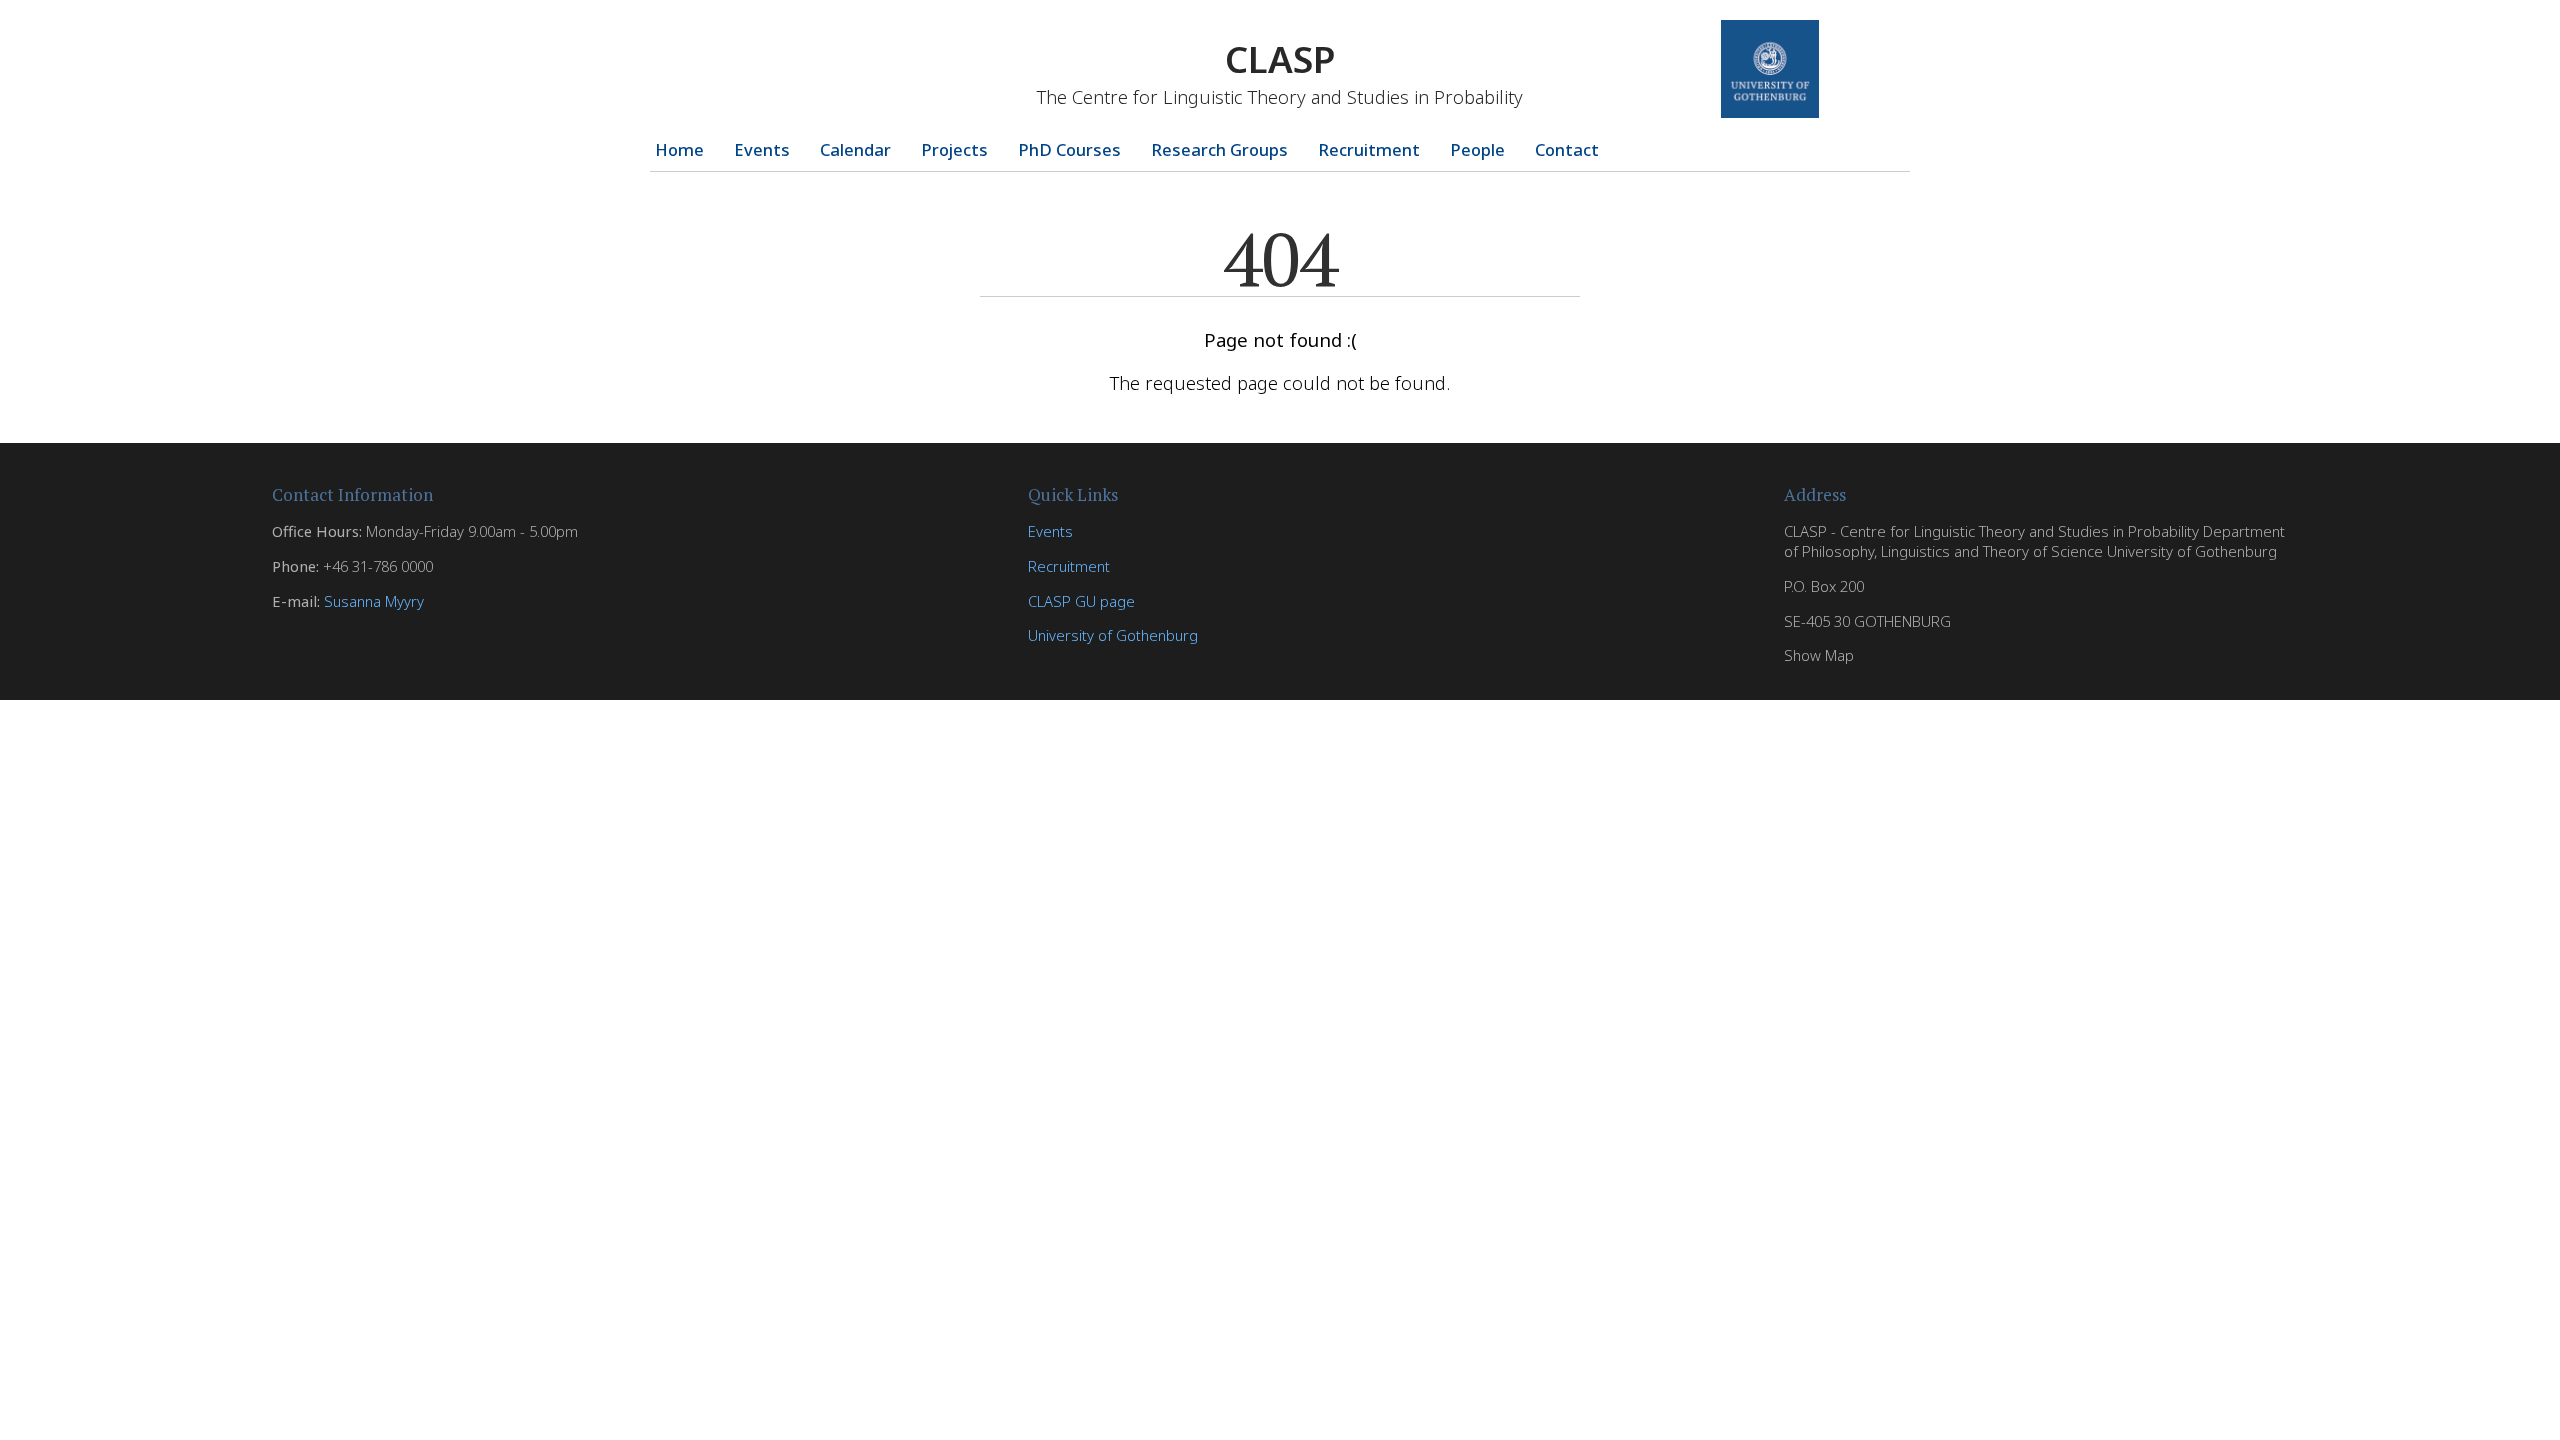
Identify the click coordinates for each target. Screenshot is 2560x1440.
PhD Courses (1069, 149)
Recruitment (1369, 149)
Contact (1567, 149)
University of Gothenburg (1113, 635)
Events (762, 149)
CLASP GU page (1081, 601)
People (1477, 149)
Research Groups (1219, 149)
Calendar (855, 149)
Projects (954, 149)
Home (679, 149)
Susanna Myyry (374, 601)
